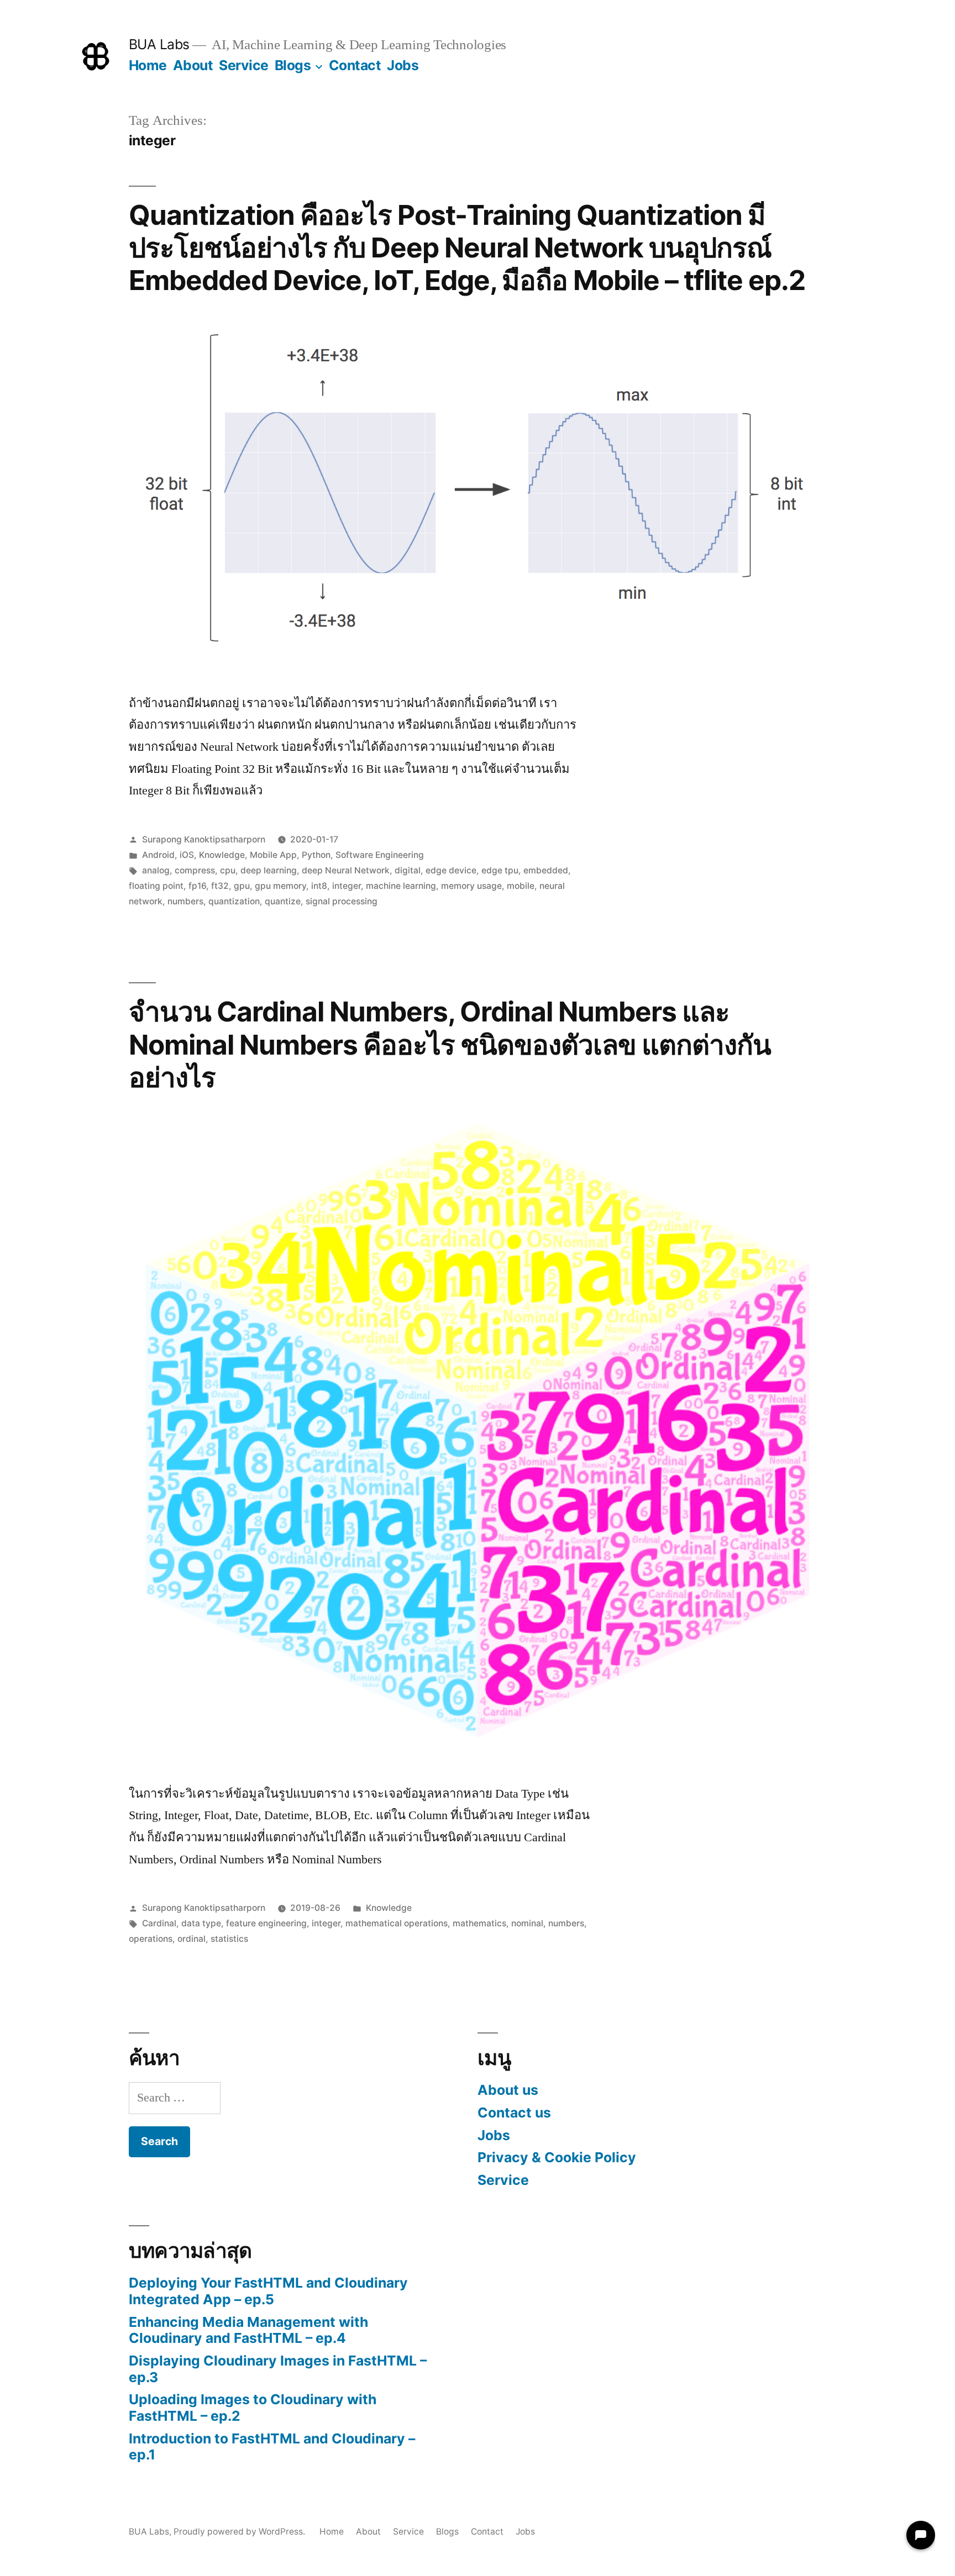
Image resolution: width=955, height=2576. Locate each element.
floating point (156, 886)
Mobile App (273, 855)
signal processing (342, 901)
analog (156, 870)
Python (316, 855)
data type (201, 1923)
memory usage (471, 886)
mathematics (479, 1923)
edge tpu (500, 870)
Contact (355, 65)
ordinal (191, 1939)
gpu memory (280, 886)
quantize (283, 901)
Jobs (403, 65)
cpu (228, 870)
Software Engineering (380, 855)
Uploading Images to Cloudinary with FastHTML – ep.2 (253, 2408)
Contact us (514, 2113)
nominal (527, 1923)
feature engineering (266, 1923)
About (193, 65)
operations (151, 1939)
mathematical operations (397, 1923)
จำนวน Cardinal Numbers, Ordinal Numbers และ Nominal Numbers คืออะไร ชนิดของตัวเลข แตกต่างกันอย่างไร (450, 1044)
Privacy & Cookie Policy (557, 2157)
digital (408, 870)
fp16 (197, 886)
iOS (187, 855)
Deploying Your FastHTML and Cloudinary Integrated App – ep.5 (268, 2291)
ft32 (220, 886)
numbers (185, 901)
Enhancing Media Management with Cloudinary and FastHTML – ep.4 (248, 2330)
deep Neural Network (346, 870)
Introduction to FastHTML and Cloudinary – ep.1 (272, 2447)
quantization (234, 901)
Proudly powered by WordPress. (240, 2532)
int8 (319, 886)
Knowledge (222, 855)
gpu (242, 886)
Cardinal (159, 1923)
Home (148, 65)
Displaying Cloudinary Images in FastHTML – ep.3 (278, 2369)
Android (158, 855)
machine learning (401, 886)
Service (244, 65)
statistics (229, 1939)
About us (508, 2090)
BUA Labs (159, 44)
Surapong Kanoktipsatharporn (204, 839)
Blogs (293, 65)
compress (195, 870)
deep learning (269, 870)
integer (347, 886)
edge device (451, 870)
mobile (521, 886)
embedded (546, 870)
